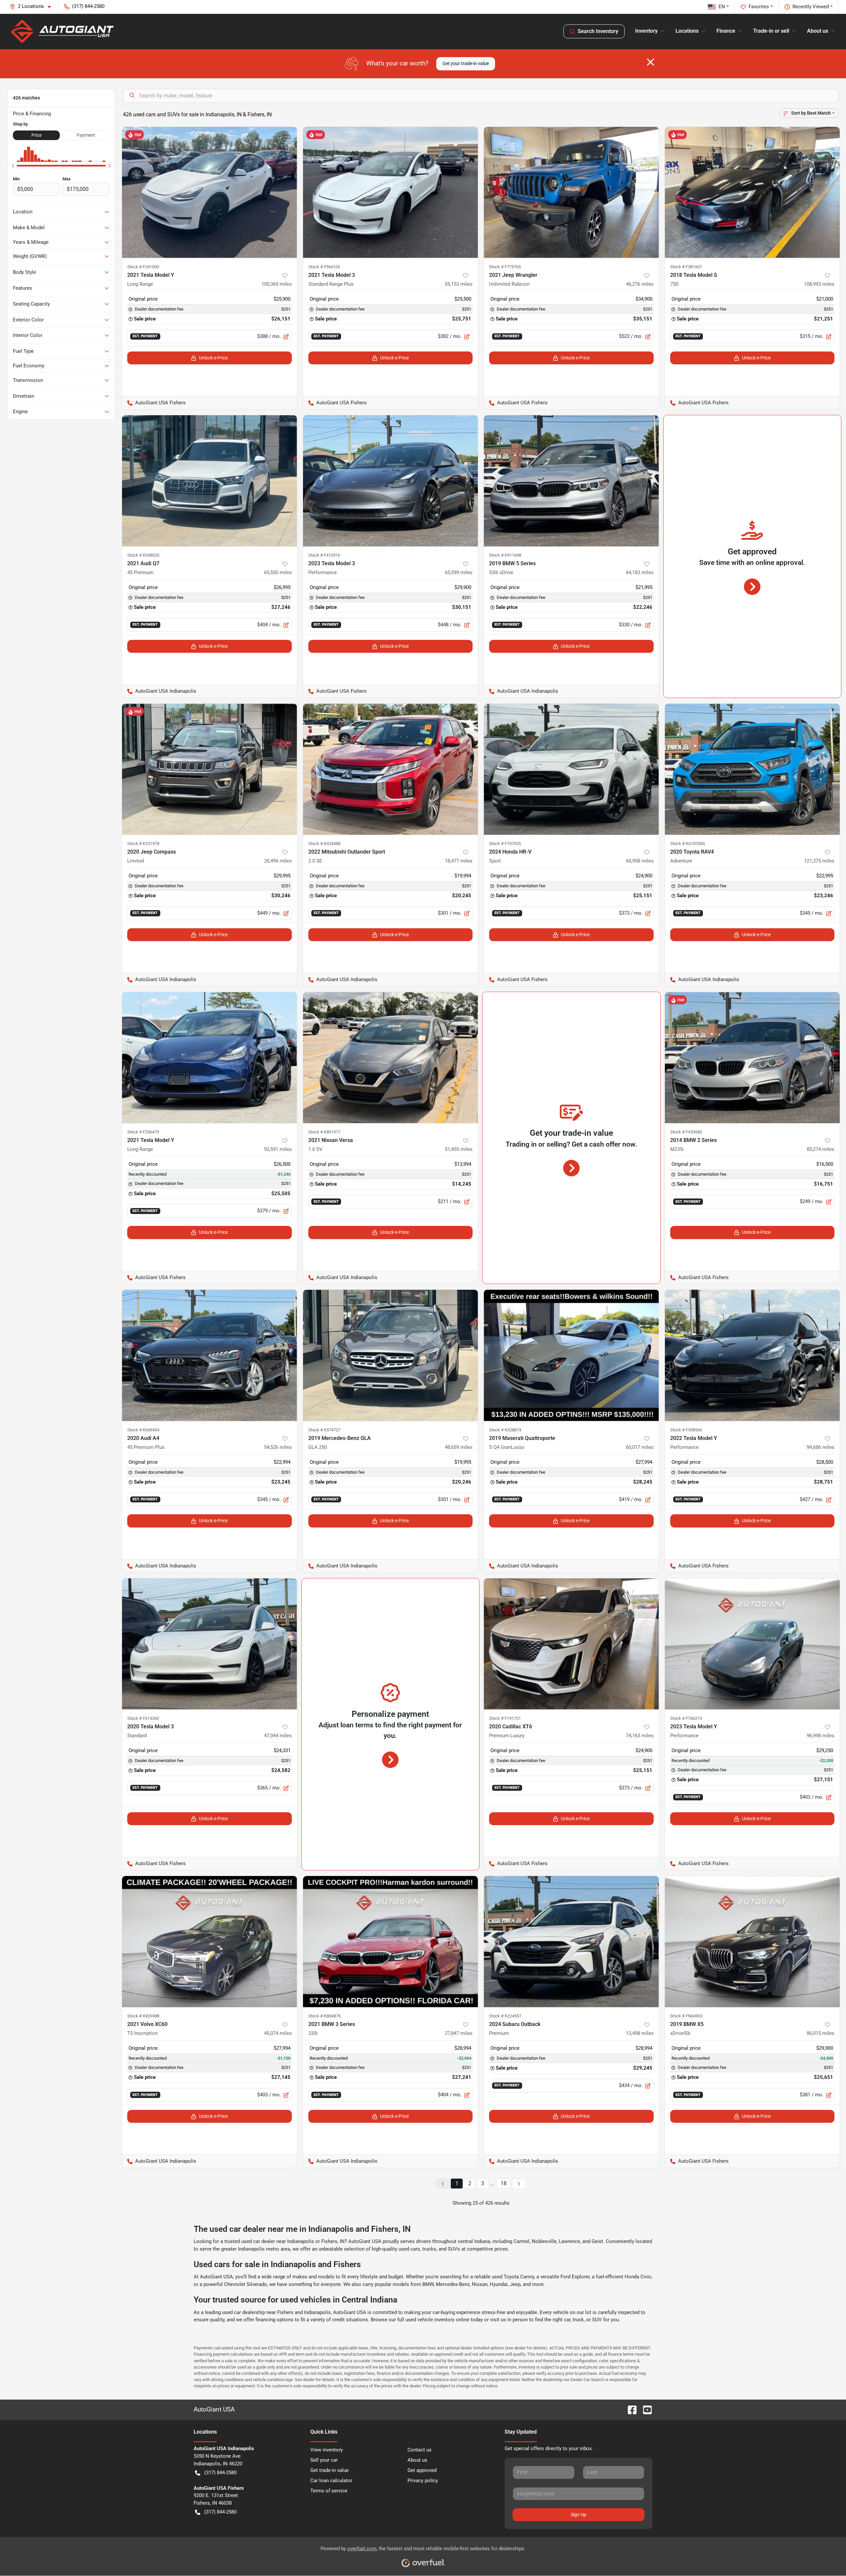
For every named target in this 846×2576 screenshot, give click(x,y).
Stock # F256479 (143, 1132)
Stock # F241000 (143, 267)
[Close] (651, 62)
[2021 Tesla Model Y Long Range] (210, 192)
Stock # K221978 (143, 844)
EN (722, 7)
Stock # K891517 (324, 1132)
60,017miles (640, 1447)
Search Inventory (598, 31)
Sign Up (578, 2515)
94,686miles (821, 1447)
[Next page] (519, 2184)
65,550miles (278, 572)
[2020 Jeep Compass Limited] (210, 769)
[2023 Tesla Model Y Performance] (752, 1644)
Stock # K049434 (143, 1430)
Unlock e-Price (213, 358)
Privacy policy (423, 2481)
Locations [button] (687, 31)
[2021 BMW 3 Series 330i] (391, 1942)
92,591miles (278, 1149)
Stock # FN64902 (686, 2016)
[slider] (13, 166)
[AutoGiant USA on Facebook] (630, 2410)
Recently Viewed (811, 7)
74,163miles (640, 1736)
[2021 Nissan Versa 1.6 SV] (391, 1058)
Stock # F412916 (324, 555)
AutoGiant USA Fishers (154, 403)
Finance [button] (726, 31)
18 (504, 2183)
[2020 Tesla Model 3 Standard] (210, 1644)
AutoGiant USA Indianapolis (159, 691)
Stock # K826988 (143, 2016)
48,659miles (459, 1447)
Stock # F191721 (505, 1718)
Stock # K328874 (505, 1430)
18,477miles (459, 861)
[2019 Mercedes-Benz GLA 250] (391, 1355)
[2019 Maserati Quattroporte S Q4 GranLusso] (571, 1355)
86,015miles (821, 2033)
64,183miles (640, 572)
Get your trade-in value (466, 63)
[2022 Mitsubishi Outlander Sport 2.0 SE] (391, 769)
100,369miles (277, 284)
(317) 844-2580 (220, 2473)
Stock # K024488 (324, 844)
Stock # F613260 (143, 1718)
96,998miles (821, 1736)
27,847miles (459, 2033)
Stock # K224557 (505, 2016)
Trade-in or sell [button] (771, 31)
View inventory (327, 2450)
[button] (33, 6)
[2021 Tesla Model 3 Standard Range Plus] (391, 192)
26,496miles (278, 861)
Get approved (422, 2470)
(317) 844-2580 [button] (88, 6)
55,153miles (459, 284)
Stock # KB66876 (325, 2016)
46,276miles (640, 284)
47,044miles (278, 1736)
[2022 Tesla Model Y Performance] (752, 1355)
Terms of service (329, 2491)
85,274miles (821, 1149)
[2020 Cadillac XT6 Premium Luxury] (571, 1644)
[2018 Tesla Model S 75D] (752, 192)
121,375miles (819, 861)
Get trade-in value (329, 2470)
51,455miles (459, 1149)
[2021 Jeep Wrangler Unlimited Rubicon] (571, 192)
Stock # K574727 (324, 1430)
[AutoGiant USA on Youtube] (645, 2410)
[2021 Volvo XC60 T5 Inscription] (210, 1942)
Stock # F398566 (686, 1430)
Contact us (420, 2450)
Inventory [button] (646, 31)
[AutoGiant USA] (62, 31)
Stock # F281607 (686, 267)
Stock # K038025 (143, 555)
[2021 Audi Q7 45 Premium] (210, 481)
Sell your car (324, 2460)
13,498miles (640, 2033)
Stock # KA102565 (688, 844)
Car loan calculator (331, 2481)
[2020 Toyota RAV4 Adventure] (752, 769)
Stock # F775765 (505, 267)
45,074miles (278, 2033)
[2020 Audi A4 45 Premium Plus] (210, 1355)
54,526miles (278, 1447)
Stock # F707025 (505, 844)
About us (417, 2460)
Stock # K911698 (505, 555)
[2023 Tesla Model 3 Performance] (391, 481)
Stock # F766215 (686, 1718)
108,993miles (819, 284)
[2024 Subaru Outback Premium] (571, 1942)
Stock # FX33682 (686, 1132)
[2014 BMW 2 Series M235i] (752, 1058)
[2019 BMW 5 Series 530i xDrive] (571, 481)
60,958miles (640, 861)
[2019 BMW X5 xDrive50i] (752, 1942)
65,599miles (459, 572)
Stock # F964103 (324, 267)
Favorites (759, 7)
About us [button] (818, 31)
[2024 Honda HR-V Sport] (571, 769)
